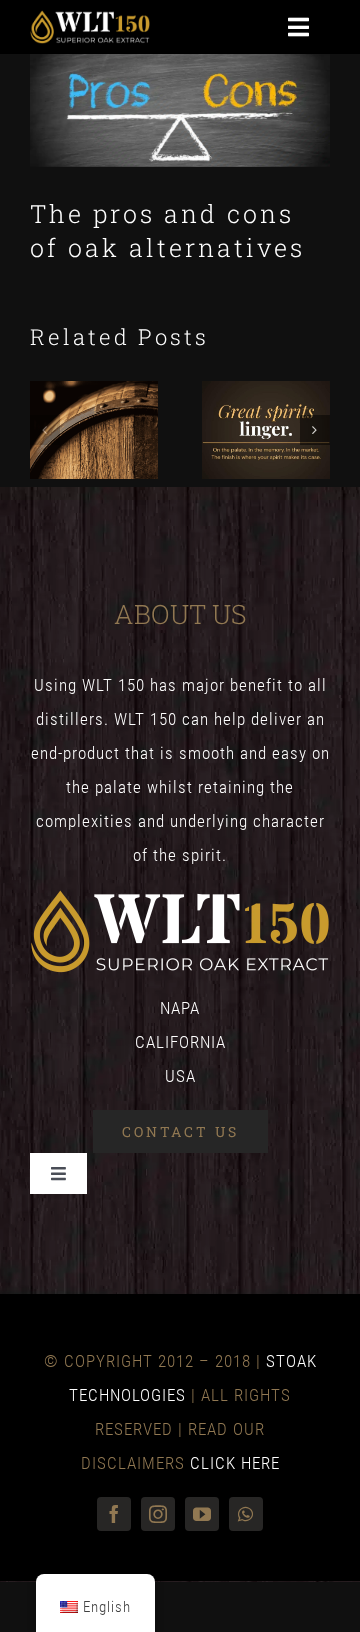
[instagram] (158, 1514)
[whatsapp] (246, 1514)
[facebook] (114, 1514)
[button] (45, 430)
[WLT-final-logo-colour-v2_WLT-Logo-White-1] (90, 18)
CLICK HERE (235, 1463)
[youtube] (202, 1514)
